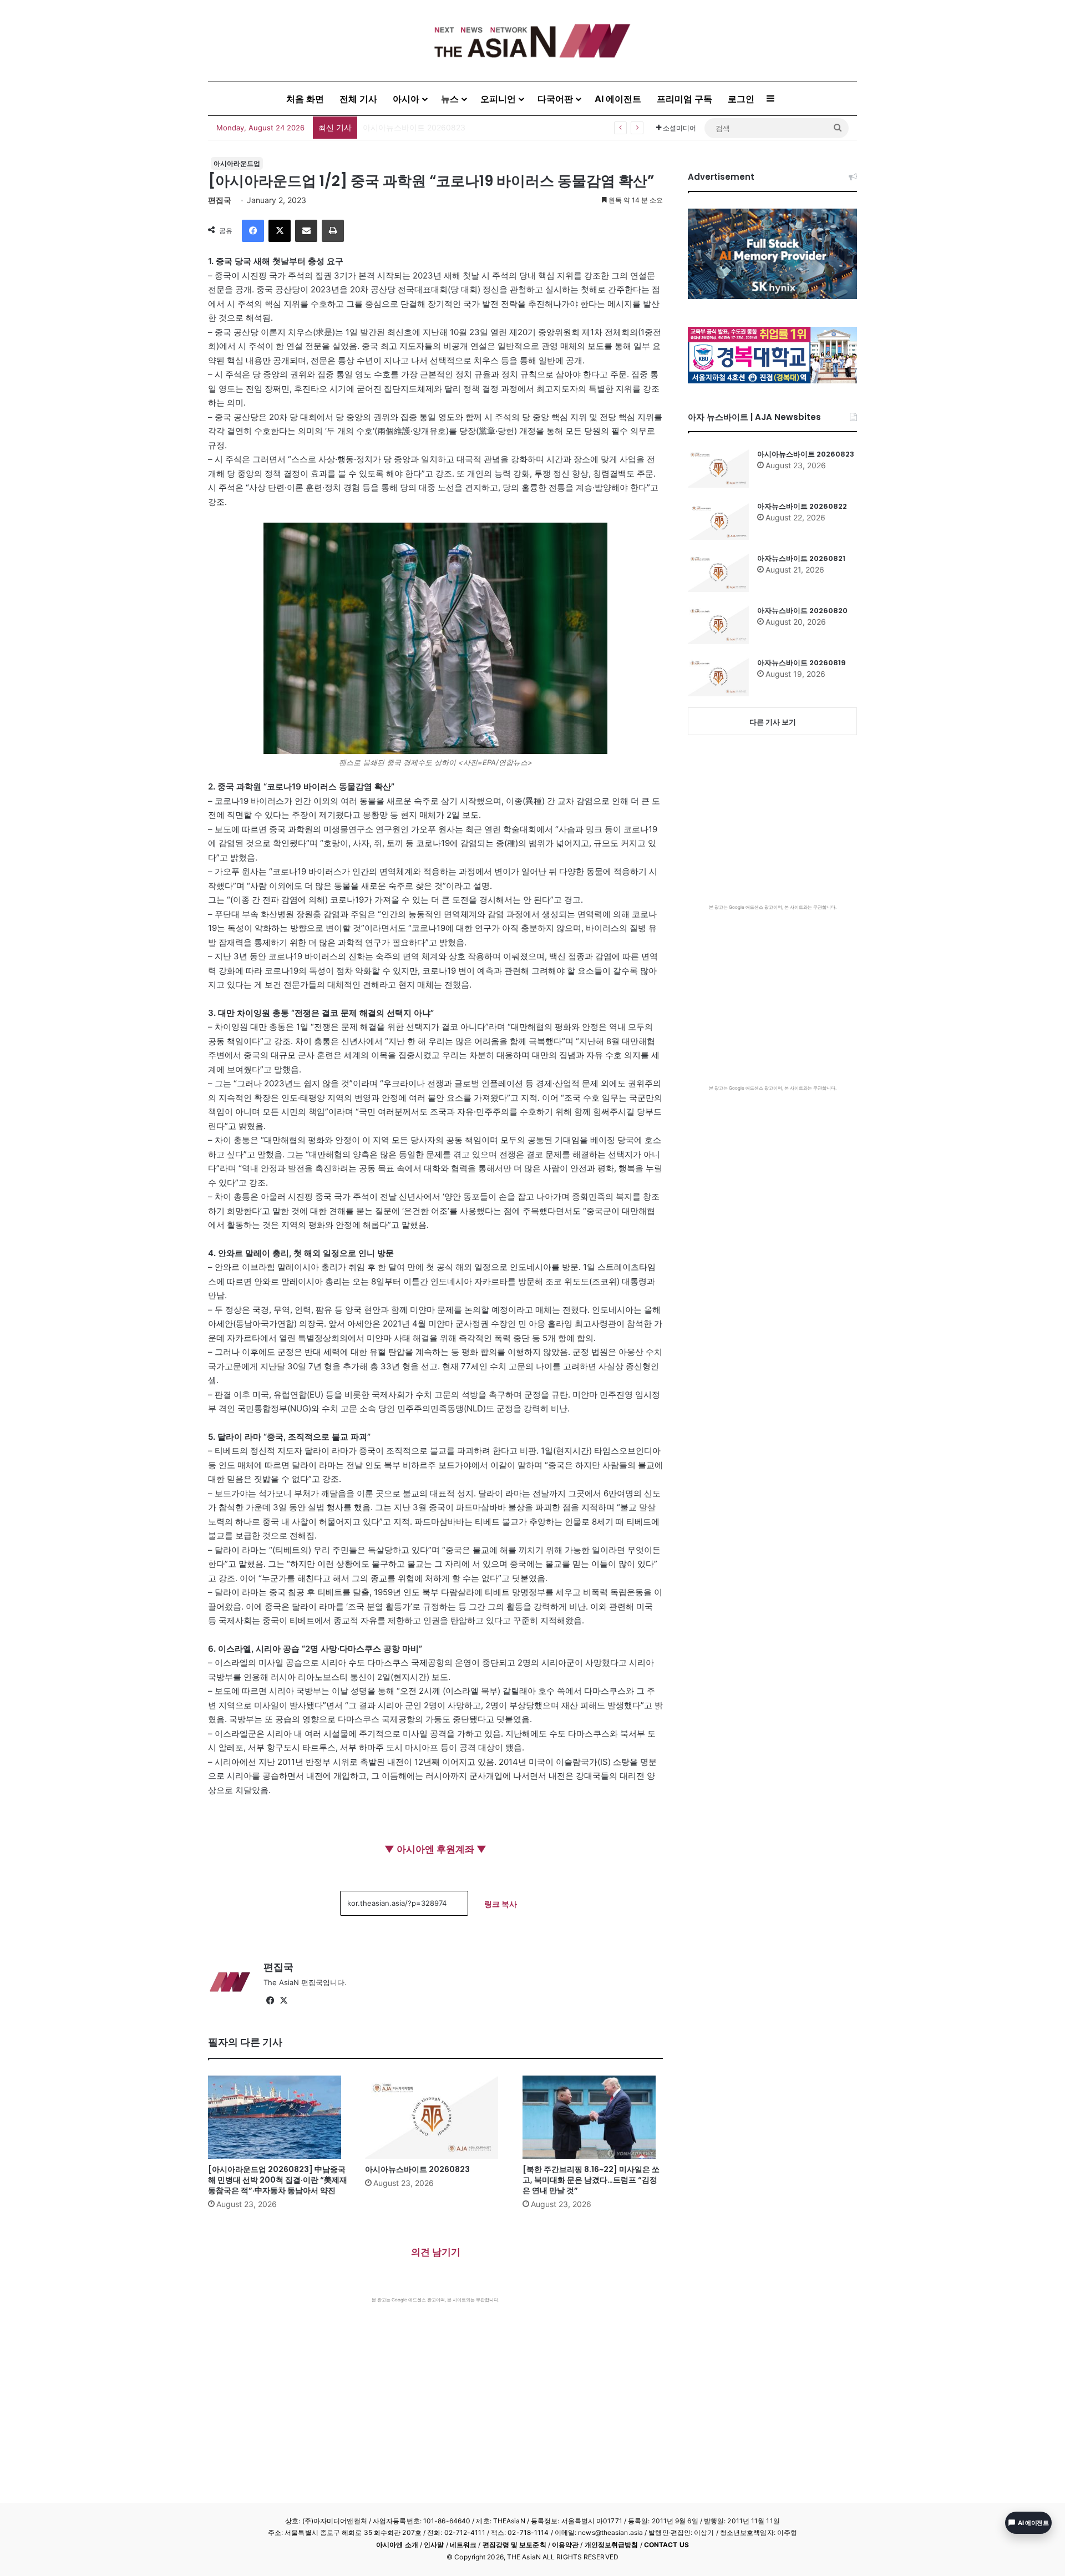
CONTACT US (666, 2545)
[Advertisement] (435, 2386)
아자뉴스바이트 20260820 (802, 611)
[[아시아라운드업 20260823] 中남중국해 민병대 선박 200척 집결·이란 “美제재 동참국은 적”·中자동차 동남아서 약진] (278, 2117)
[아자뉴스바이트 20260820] (718, 625)
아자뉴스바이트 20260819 (802, 663)
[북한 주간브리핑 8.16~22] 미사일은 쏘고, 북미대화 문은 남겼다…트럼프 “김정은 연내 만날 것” (591, 2180)
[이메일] (306, 231)
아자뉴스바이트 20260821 (801, 558)
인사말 (434, 2545)
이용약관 (565, 2545)
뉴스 (450, 99)
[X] (280, 231)
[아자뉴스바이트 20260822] (718, 520)
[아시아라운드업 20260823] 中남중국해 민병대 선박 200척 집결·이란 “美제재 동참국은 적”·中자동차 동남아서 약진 (278, 2180)
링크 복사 (501, 1904)
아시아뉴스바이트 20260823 (417, 2169)
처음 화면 (305, 99)
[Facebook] (253, 231)
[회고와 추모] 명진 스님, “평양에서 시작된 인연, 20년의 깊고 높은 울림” (487, 127)
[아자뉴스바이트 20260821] (718, 573)
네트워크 (463, 2545)
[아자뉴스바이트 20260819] (718, 677)
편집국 (220, 200)
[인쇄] (333, 231)
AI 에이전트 (618, 99)
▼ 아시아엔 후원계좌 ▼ (435, 1849)
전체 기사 (358, 99)
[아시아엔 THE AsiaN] (532, 41)
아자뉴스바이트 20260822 (802, 506)
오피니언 (498, 99)
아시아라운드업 (237, 163)
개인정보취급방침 (612, 2545)
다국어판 (555, 99)
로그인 (741, 99)
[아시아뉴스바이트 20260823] (435, 2117)
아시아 (406, 99)
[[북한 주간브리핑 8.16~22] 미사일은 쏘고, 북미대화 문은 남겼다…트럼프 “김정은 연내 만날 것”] (593, 2117)
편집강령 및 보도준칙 (514, 2545)
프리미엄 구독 (684, 99)
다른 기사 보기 (773, 722)
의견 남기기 (436, 2252)
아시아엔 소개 (397, 2545)
